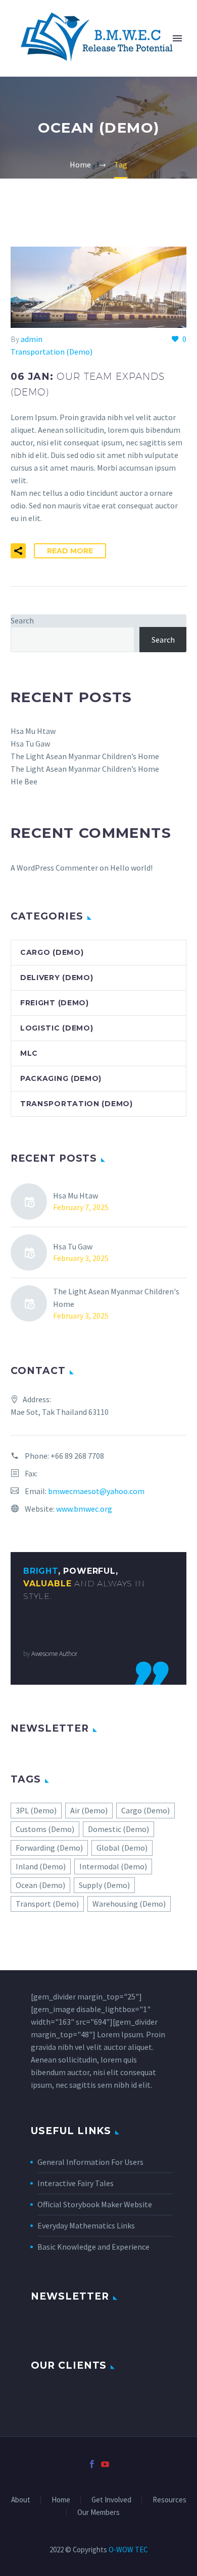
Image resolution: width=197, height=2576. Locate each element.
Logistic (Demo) (57, 1028)
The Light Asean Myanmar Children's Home (116, 1298)
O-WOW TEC (128, 2550)
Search (22, 620)
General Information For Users (90, 2162)
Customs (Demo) (45, 1829)
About (21, 2500)
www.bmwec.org (84, 1509)
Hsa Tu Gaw (30, 743)
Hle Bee (24, 781)
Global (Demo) (122, 1848)
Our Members (98, 2513)
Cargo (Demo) (52, 952)
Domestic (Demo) (118, 1829)
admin (32, 339)
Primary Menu (177, 38)
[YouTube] (105, 2464)
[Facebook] (92, 2464)
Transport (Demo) (47, 1904)
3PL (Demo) (36, 1810)
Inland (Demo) (41, 1866)
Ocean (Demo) (40, 1885)
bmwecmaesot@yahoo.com (96, 1491)
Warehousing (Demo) (129, 1904)
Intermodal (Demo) (113, 1866)
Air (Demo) (89, 1810)
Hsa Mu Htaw (33, 731)
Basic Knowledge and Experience (93, 2247)
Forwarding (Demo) (49, 1848)
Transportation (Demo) (52, 352)
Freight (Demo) (55, 1003)
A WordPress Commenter (54, 868)
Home (61, 2500)
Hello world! (131, 868)
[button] (18, 551)
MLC (29, 1053)
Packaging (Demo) (61, 1078)
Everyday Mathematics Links (86, 2225)
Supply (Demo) (104, 1885)
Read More (70, 551)
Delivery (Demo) (57, 978)
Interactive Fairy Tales (76, 2183)
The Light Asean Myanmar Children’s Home (85, 756)
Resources (169, 2500)
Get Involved (111, 2500)
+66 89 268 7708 (77, 1456)
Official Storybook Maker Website (95, 2204)
